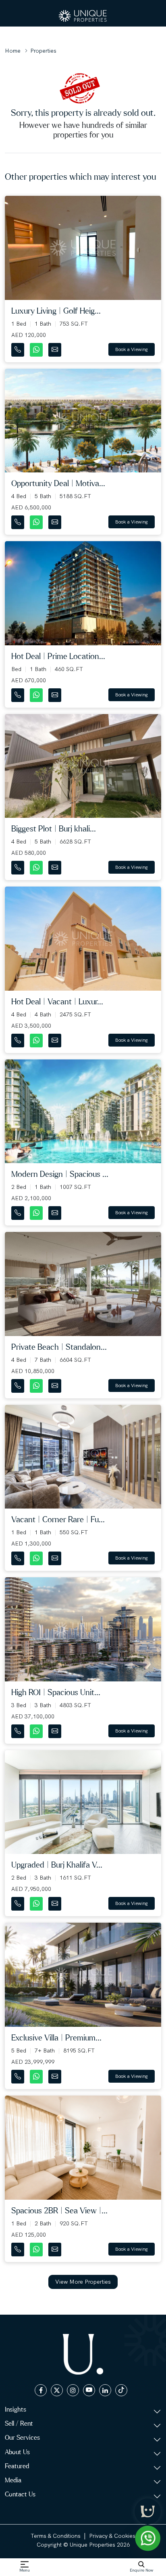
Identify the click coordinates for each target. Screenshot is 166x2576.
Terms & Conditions (56, 2536)
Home (13, 51)
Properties (43, 51)
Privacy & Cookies (112, 2536)
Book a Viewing (132, 349)
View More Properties (83, 2282)
